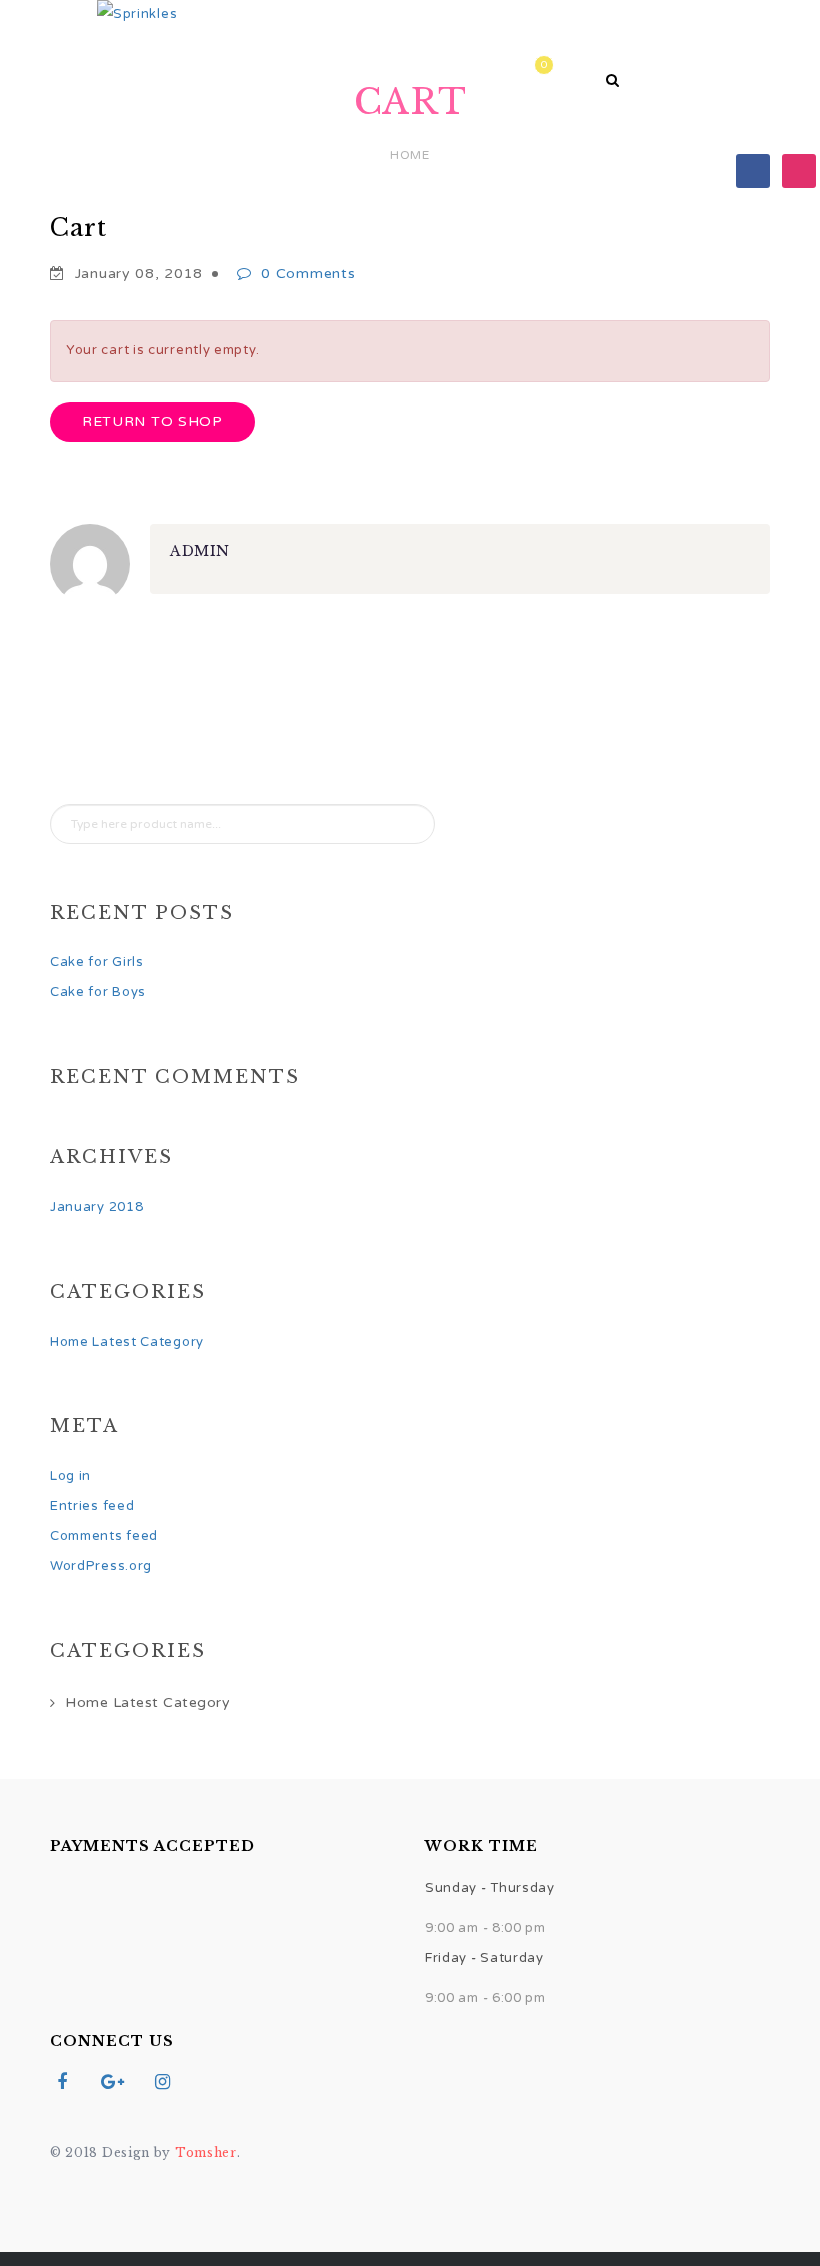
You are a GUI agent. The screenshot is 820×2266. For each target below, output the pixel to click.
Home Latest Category (127, 1342)
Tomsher (206, 2152)
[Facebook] (753, 170)
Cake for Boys (98, 992)
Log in (70, 1476)
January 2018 (96, 1207)
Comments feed (104, 1536)
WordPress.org (101, 1566)
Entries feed (92, 1506)
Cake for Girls (97, 962)
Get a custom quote (464, 69)
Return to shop (152, 421)
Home (175, 69)
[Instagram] (799, 170)
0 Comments (308, 273)
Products (286, 69)
